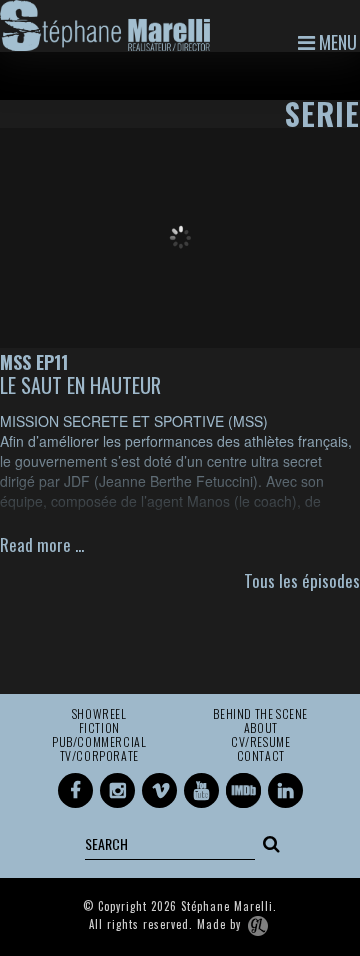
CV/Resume (260, 742)
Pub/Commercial (99, 742)
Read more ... (42, 544)
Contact (261, 756)
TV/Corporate (99, 756)
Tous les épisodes (302, 580)
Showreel (99, 714)
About (261, 728)
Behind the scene (260, 714)
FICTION (99, 728)
